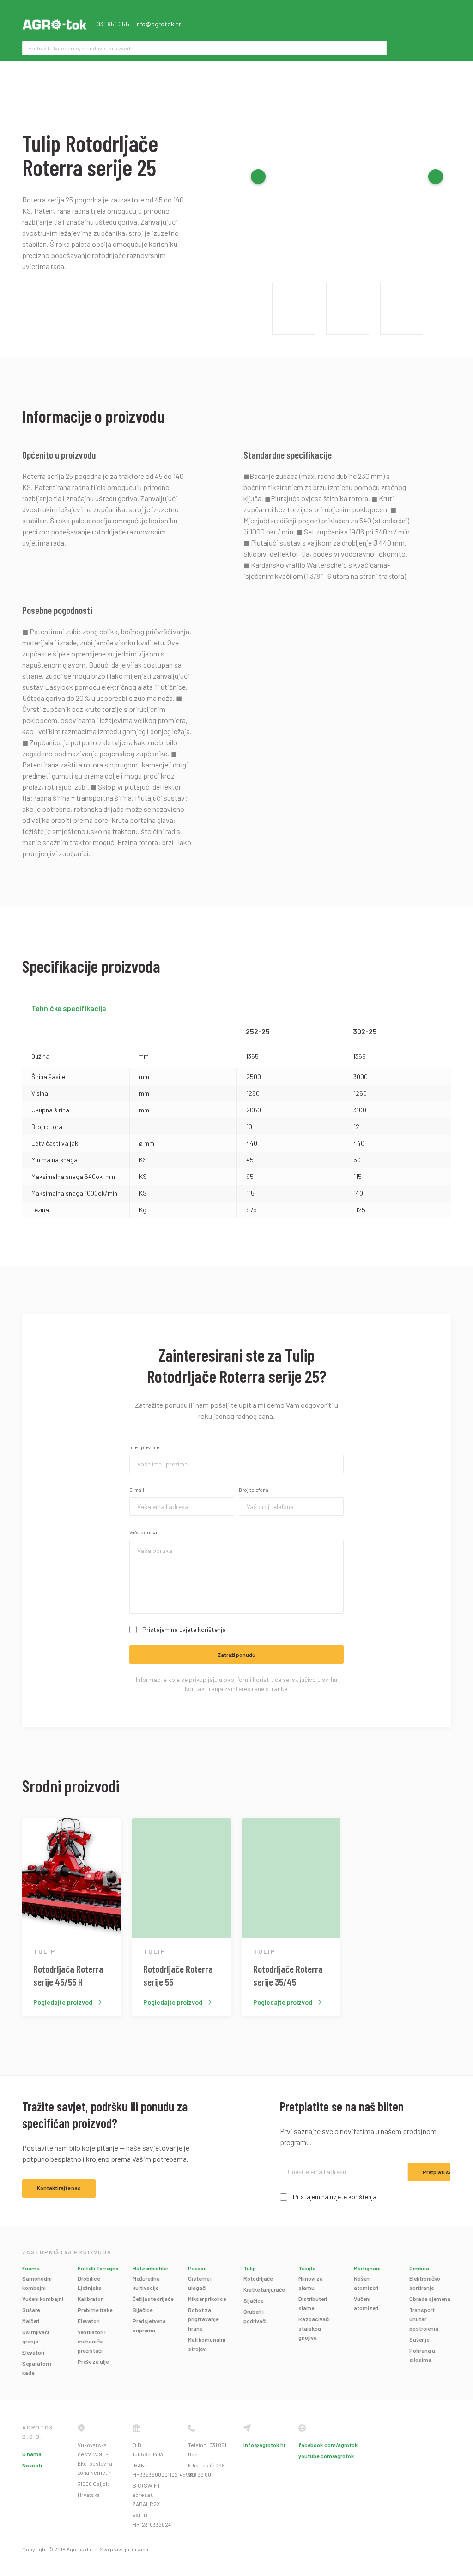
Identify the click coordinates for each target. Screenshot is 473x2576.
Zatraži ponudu (236, 1655)
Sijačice (143, 2310)
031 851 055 (113, 24)
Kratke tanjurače (264, 2289)
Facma (31, 2268)
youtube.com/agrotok (326, 2456)
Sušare (31, 2310)
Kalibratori (91, 2299)
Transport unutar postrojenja (424, 2319)
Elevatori (33, 2352)
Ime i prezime (144, 1447)
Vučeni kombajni (43, 2299)
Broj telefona (254, 1490)
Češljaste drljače (153, 2299)
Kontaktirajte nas (59, 2188)
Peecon (197, 2268)
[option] (347, 177)
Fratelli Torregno (98, 2268)
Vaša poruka (143, 1532)
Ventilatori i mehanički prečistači (92, 2341)
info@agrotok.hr (158, 24)
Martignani (367, 2268)
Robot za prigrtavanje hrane (203, 2319)
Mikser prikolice (207, 2299)
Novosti (32, 2465)
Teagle (307, 2268)
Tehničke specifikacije (69, 1008)
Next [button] (436, 177)
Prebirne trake (95, 2310)
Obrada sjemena (430, 2299)
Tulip (250, 2268)
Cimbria (419, 2268)
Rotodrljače (258, 2278)
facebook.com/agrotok (328, 2445)
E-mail (137, 1490)
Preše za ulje (93, 2361)
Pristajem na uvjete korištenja (184, 1629)
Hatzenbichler (150, 2268)
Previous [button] (258, 177)
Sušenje (419, 2339)
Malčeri (31, 2321)
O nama (32, 2454)
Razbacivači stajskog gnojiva (314, 2328)
